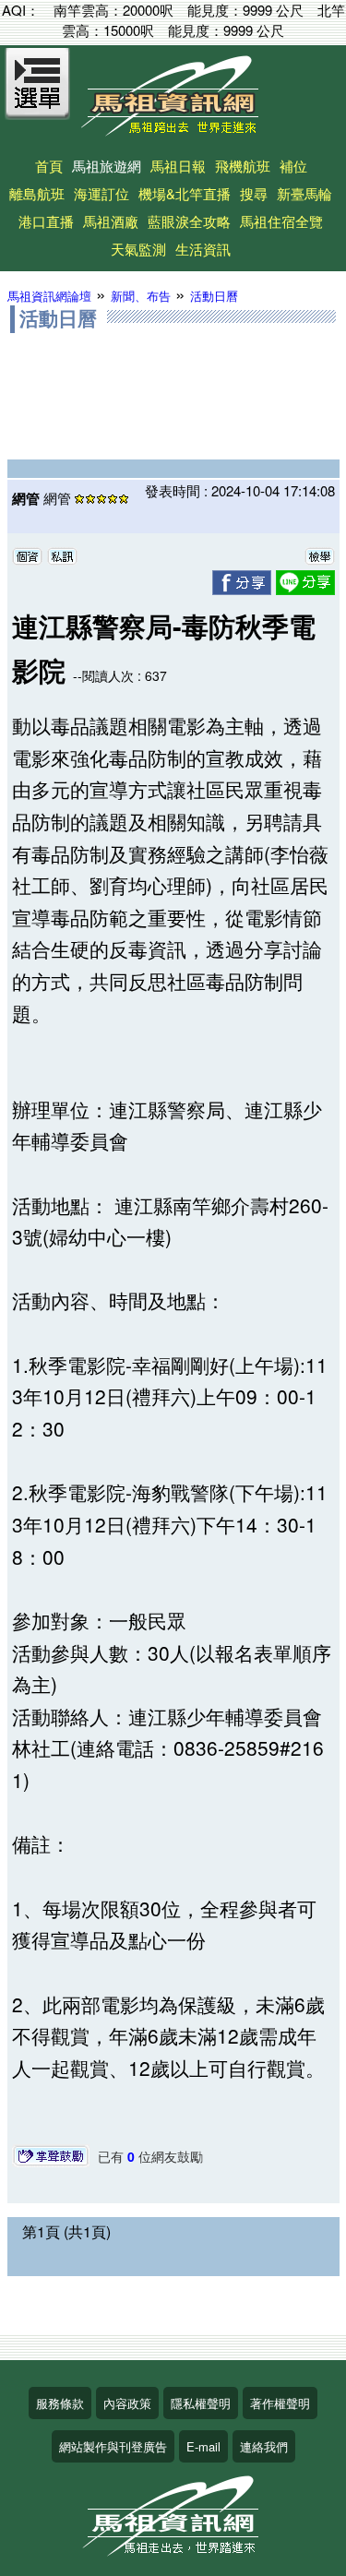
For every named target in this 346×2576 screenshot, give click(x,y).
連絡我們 (264, 2446)
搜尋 (254, 193)
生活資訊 (203, 249)
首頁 (49, 166)
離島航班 (37, 193)
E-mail (203, 2446)
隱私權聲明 (201, 2403)
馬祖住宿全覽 (281, 221)
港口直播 (46, 221)
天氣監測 (138, 249)
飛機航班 (243, 166)
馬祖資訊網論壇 (49, 296)
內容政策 (127, 2403)
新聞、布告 (141, 296)
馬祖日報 (178, 166)
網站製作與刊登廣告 (113, 2446)
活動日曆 (214, 296)
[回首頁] (173, 130)
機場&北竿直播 (185, 193)
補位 (293, 166)
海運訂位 (101, 193)
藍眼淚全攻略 (189, 221)
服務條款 (60, 2403)
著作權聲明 (280, 2403)
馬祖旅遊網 (107, 166)
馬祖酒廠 (111, 221)
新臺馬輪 (304, 193)
